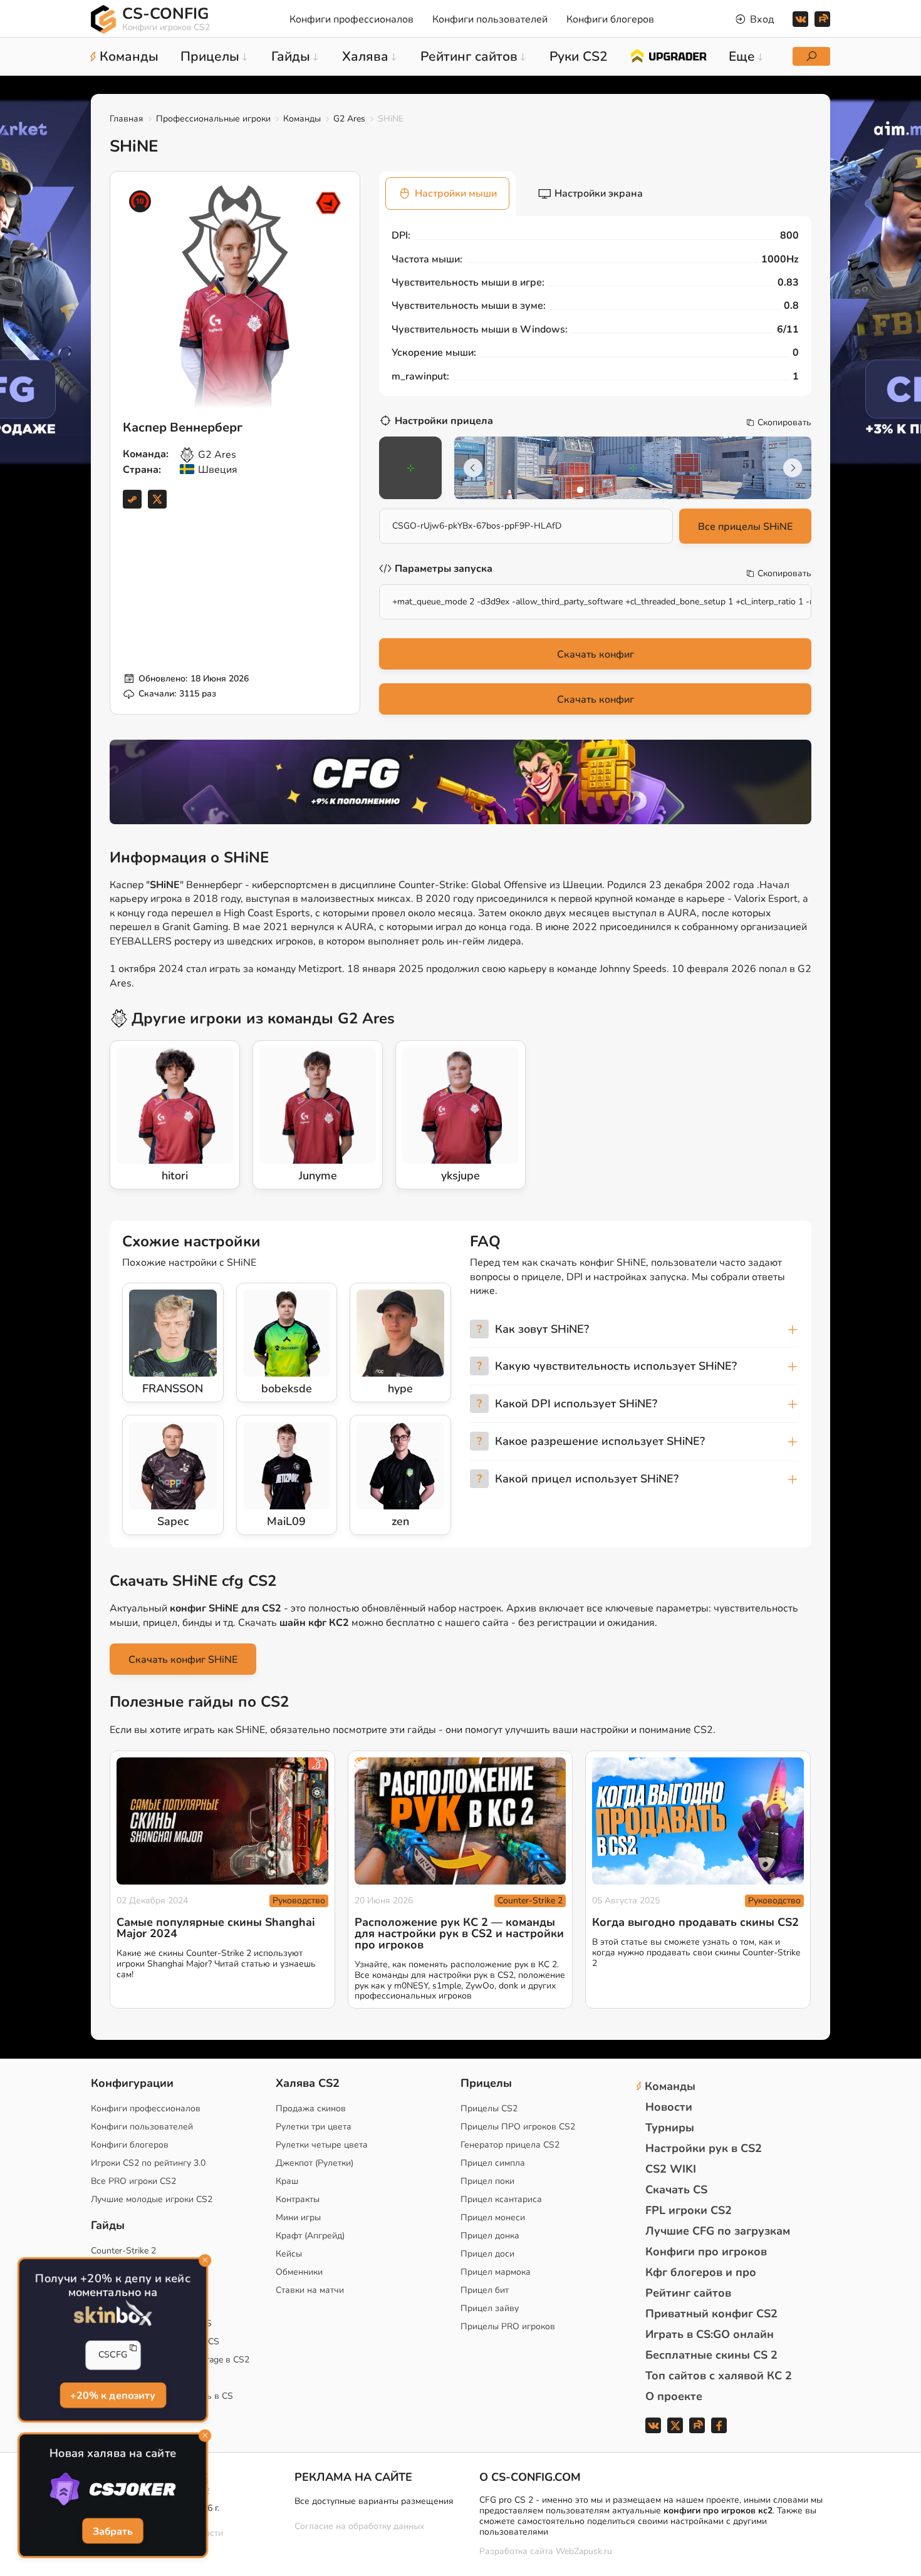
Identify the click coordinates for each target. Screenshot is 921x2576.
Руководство (299, 1901)
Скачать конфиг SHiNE (183, 1660)
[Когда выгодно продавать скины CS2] (698, 1821)
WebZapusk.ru (584, 2552)
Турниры (670, 2128)
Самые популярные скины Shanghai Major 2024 (216, 1928)
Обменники (299, 2272)
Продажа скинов (311, 2108)
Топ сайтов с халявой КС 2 (719, 2376)
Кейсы (289, 2254)
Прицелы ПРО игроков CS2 (518, 2127)
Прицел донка (490, 2236)
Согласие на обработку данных (359, 2526)
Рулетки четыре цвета (322, 2145)
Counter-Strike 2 (530, 1901)
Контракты (298, 2199)
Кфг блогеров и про (701, 2272)
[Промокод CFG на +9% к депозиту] (460, 782)
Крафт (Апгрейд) (310, 2236)
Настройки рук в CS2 (704, 2148)
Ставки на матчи (310, 2290)
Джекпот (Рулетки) (315, 2163)
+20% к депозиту (113, 2395)
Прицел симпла (493, 2163)
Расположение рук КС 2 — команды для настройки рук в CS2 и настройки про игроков (459, 1933)
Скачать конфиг (596, 654)
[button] (580, 490)
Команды (302, 119)
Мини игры (298, 2217)
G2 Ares (349, 119)
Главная (127, 119)
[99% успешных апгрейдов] (668, 55)
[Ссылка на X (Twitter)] (157, 499)
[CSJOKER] (113, 2490)
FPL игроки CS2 (689, 2210)
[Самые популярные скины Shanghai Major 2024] (222, 1821)
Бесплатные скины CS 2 (711, 2355)
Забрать (113, 2531)
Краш (287, 2181)
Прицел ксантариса (501, 2199)
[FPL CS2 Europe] (328, 203)
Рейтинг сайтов (688, 2293)
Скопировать (784, 423)
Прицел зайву (490, 2308)
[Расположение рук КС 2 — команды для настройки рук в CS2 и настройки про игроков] (460, 1821)
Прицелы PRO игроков (508, 2326)
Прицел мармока (496, 2272)
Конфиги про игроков (706, 2252)
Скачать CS (676, 2190)
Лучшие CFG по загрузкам (718, 2231)
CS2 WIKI (671, 2169)
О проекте (674, 2396)
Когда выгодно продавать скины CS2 (695, 1922)
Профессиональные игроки (213, 119)
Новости (669, 2107)
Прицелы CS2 (489, 2108)
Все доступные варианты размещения (374, 2501)
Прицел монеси (493, 2217)
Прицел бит (485, 2290)
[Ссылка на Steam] (132, 499)
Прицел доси (487, 2254)
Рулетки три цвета (314, 2127)
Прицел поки (487, 2181)
